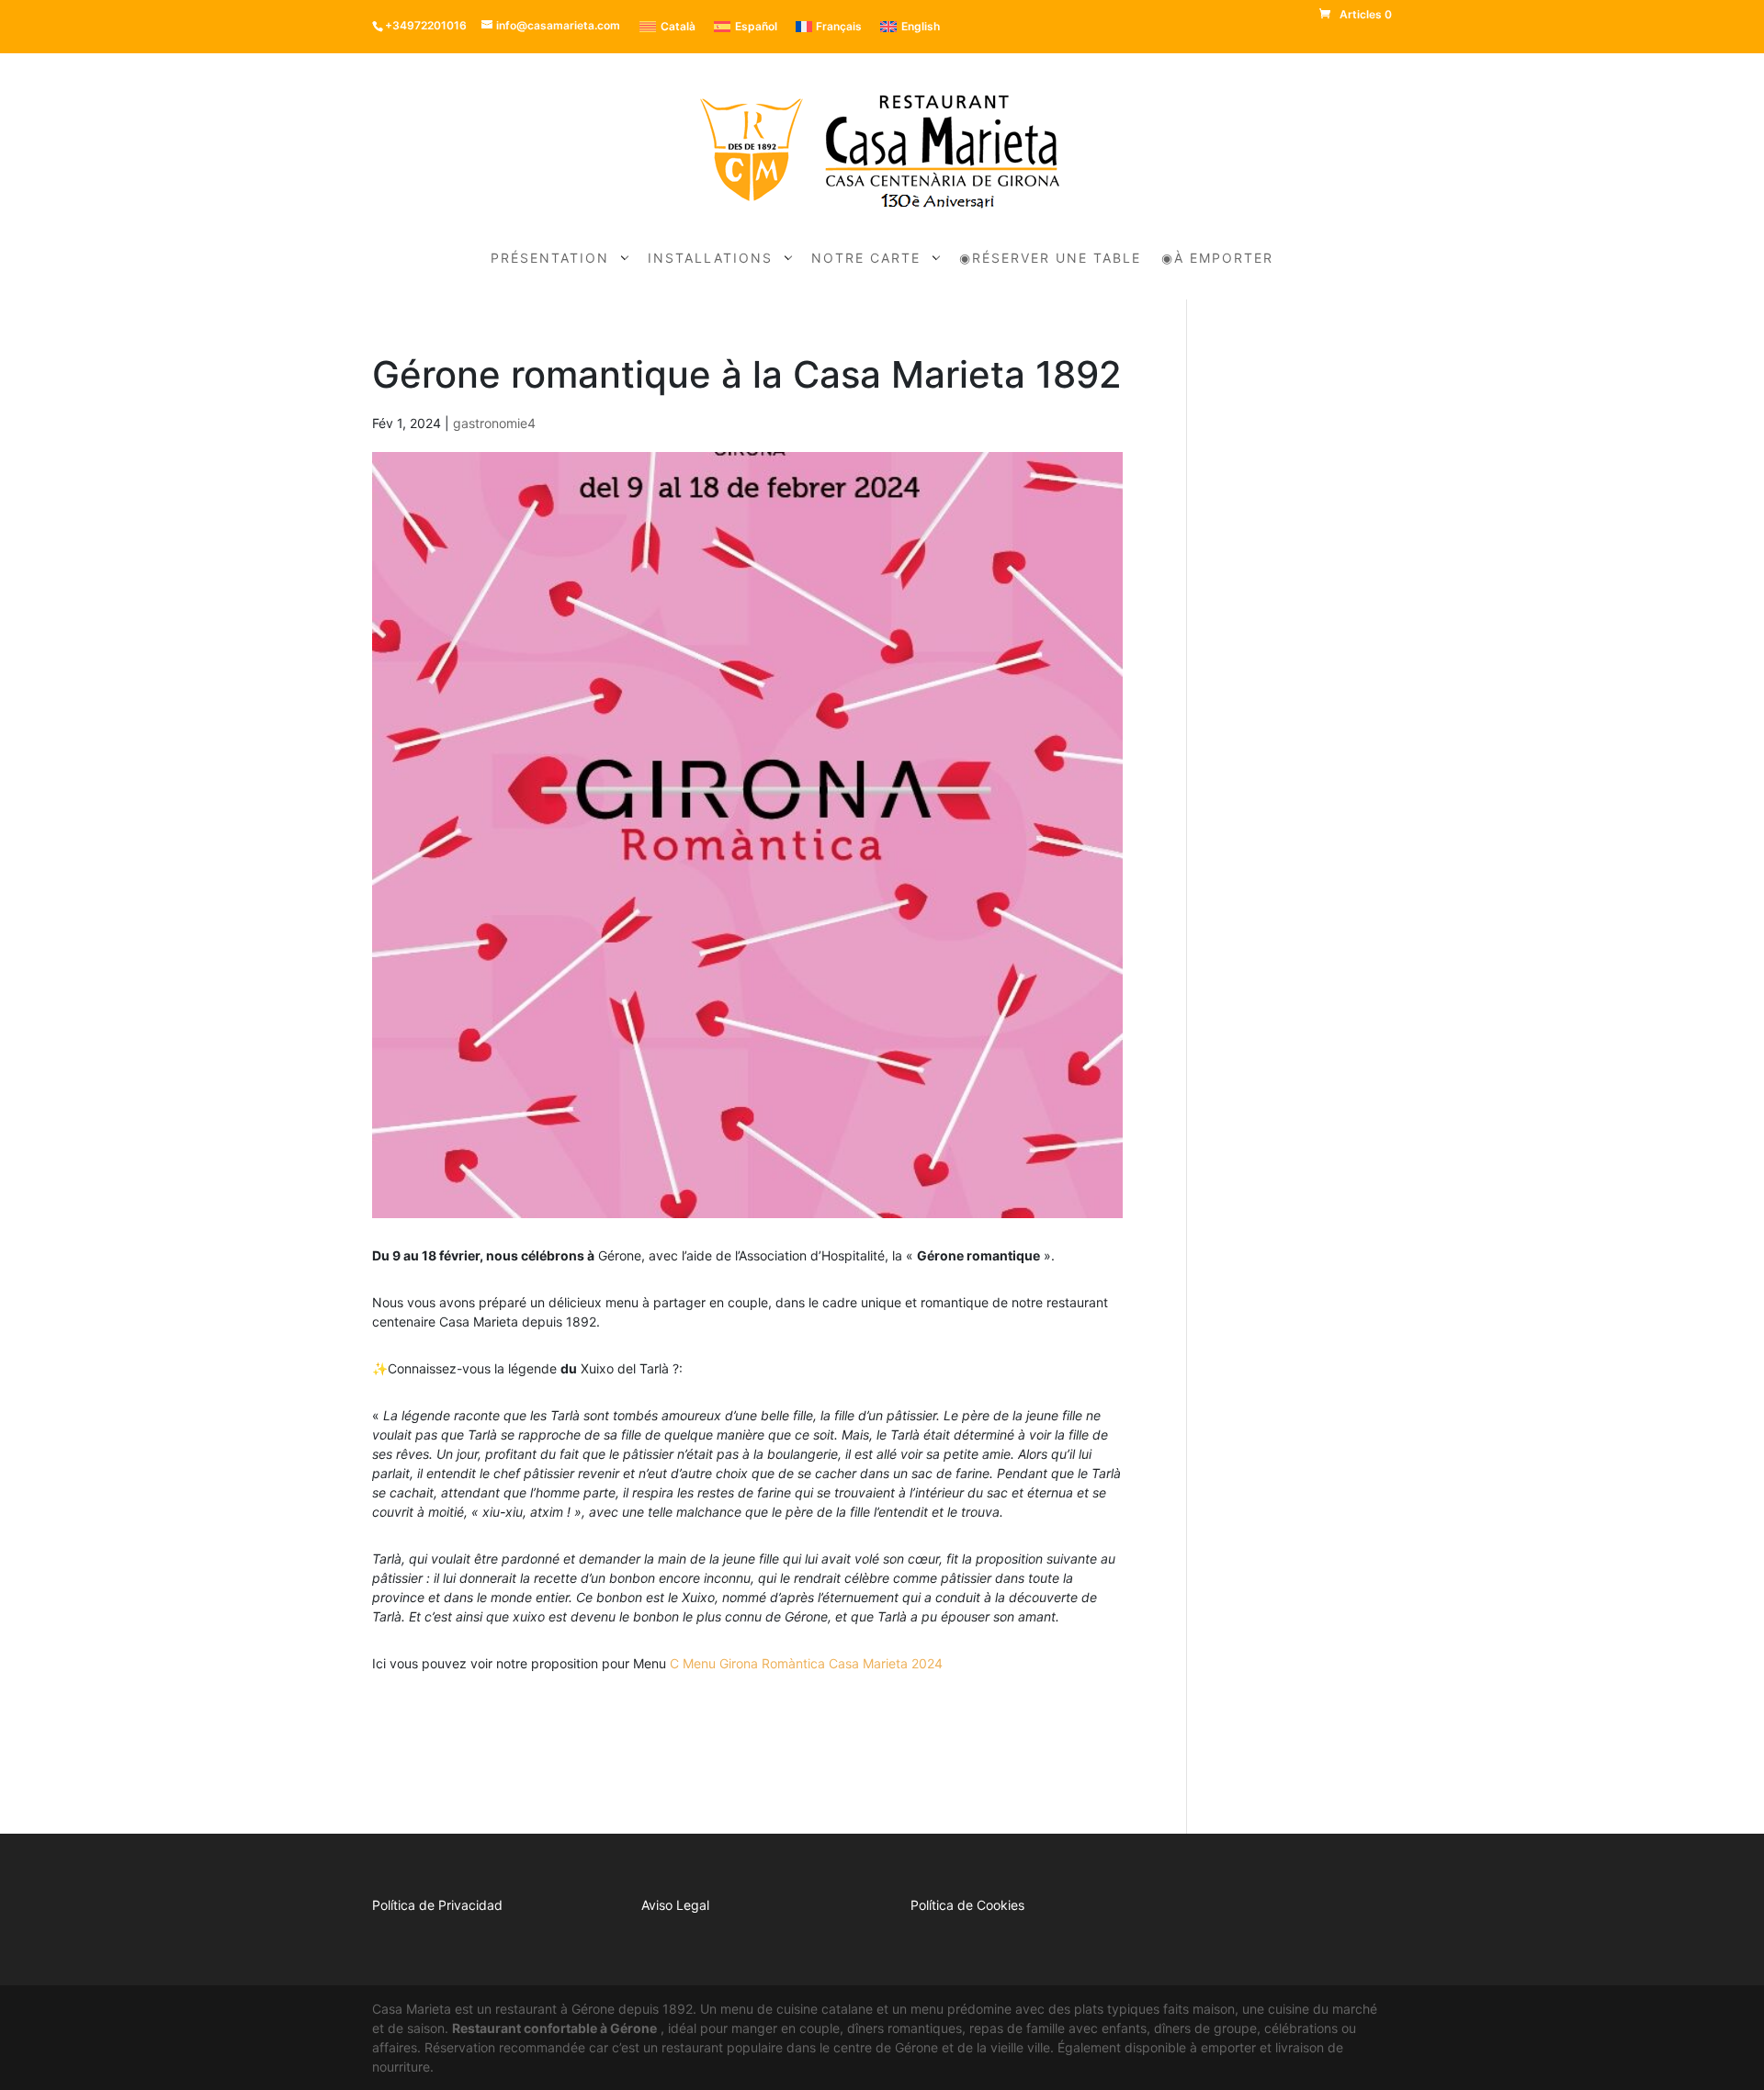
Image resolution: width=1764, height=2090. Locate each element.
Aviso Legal (675, 1905)
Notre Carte (866, 259)
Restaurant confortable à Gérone (554, 2028)
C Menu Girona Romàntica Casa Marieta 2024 (806, 1663)
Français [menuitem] (839, 26)
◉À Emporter (1217, 259)
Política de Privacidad (437, 1905)
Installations (710, 259)
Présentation (550, 259)
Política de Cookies (967, 1905)
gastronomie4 (494, 423)
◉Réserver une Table (1050, 259)
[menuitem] (667, 27)
